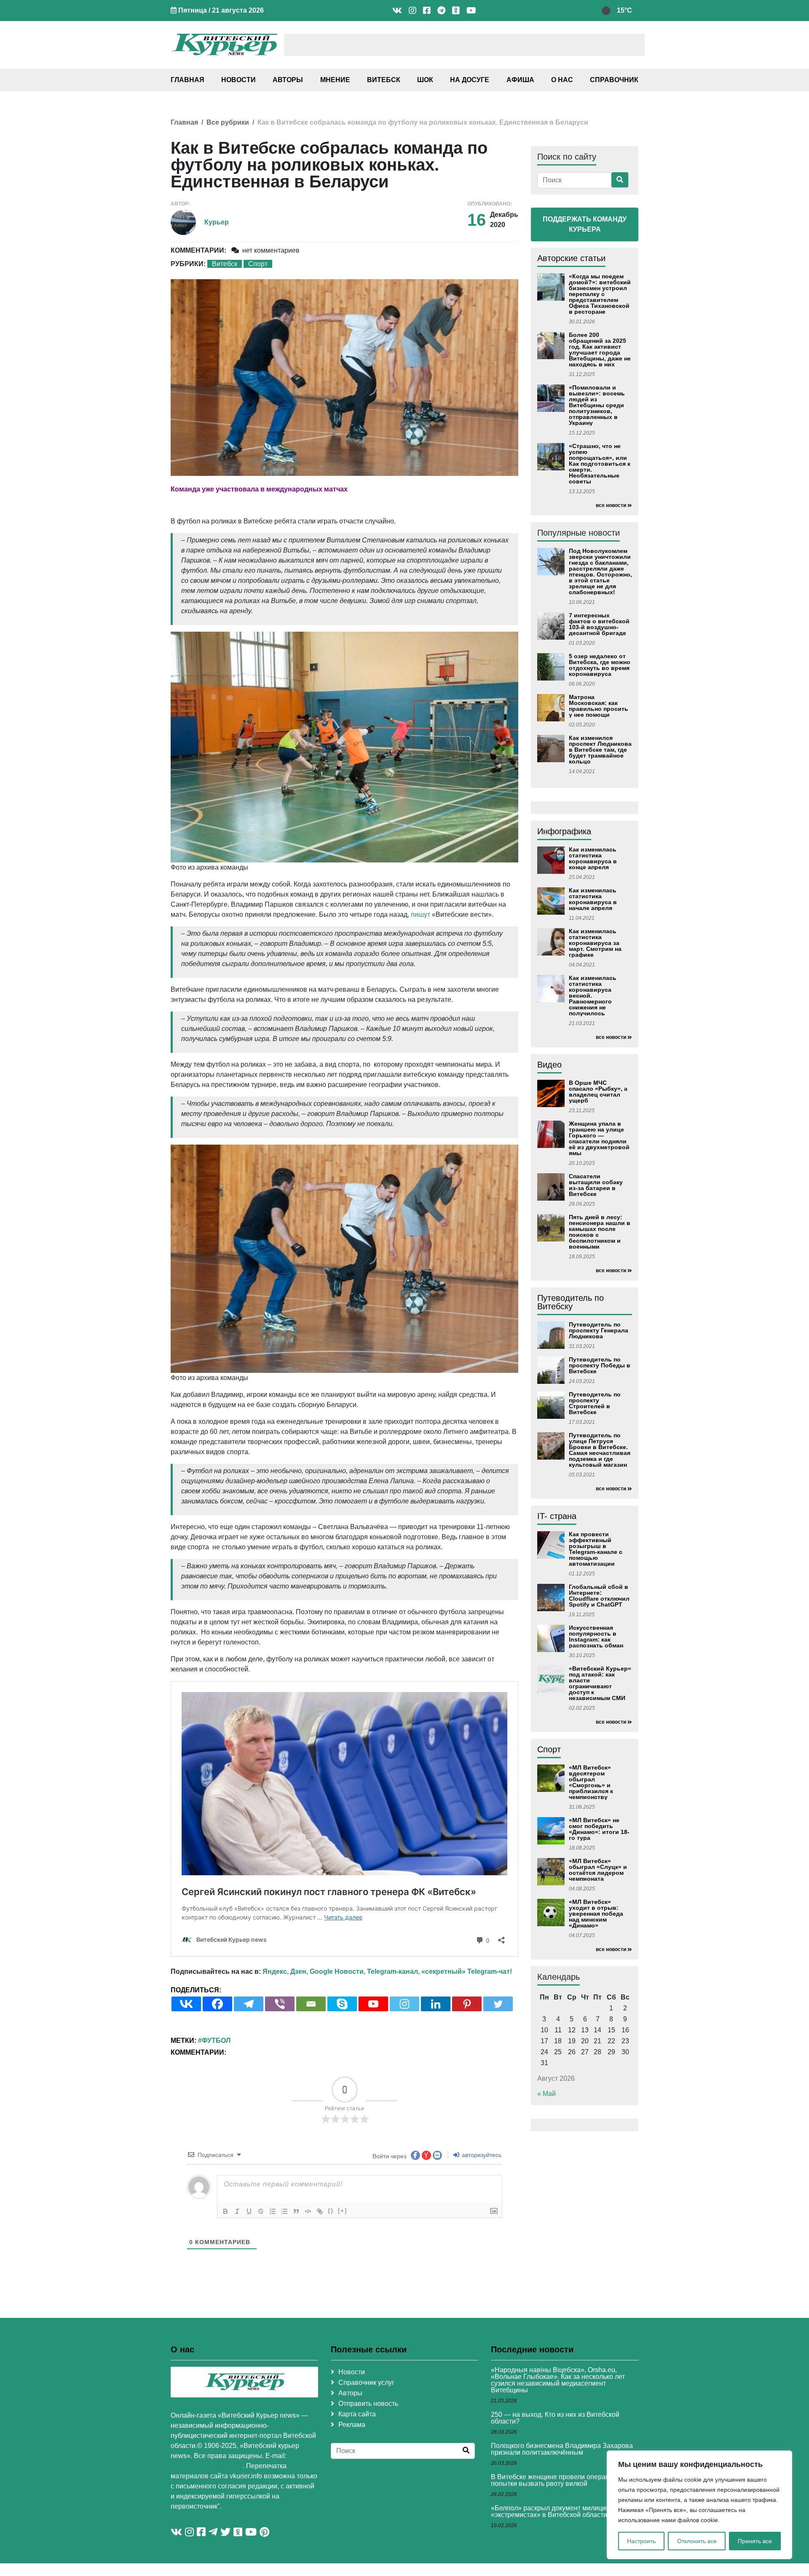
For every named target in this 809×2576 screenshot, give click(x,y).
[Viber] (280, 2004)
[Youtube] (373, 2004)
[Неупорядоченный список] (284, 2211)
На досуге (470, 80)
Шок (425, 80)
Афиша (520, 80)
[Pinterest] (467, 2004)
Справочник (614, 80)
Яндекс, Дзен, (285, 1971)
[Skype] (342, 2004)
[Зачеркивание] (261, 2211)
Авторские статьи (571, 258)
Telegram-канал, (393, 1971)
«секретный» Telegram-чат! (467, 1971)
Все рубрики (228, 122)
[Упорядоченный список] (273, 2211)
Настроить (641, 2541)
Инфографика (564, 831)
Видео (549, 1065)
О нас (562, 80)
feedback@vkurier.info (207, 2466)
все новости (611, 505)
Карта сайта (357, 2414)
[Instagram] (404, 2004)
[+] (343, 2211)
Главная (188, 80)
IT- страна (557, 1516)
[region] (699, 2505)
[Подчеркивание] (249, 2211)
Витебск (384, 80)
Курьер (217, 222)
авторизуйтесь (481, 2155)
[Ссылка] (320, 2211)
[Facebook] (217, 2004)
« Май (546, 2094)
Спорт (258, 264)
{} (331, 2211)
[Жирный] (225, 2211)
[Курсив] (237, 2211)
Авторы (288, 80)
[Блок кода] (308, 2211)
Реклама (352, 2425)
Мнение (335, 80)
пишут (421, 914)
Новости (238, 80)
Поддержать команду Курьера (585, 224)
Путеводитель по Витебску (571, 1302)
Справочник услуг (366, 2382)
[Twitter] (498, 2004)
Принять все (755, 2541)
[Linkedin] (436, 2004)
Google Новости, (338, 1971)
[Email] (311, 2004)
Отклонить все (697, 2541)
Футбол (216, 2041)
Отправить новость (368, 2404)
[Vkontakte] (186, 2004)
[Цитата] (296, 2211)
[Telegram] (249, 2004)
